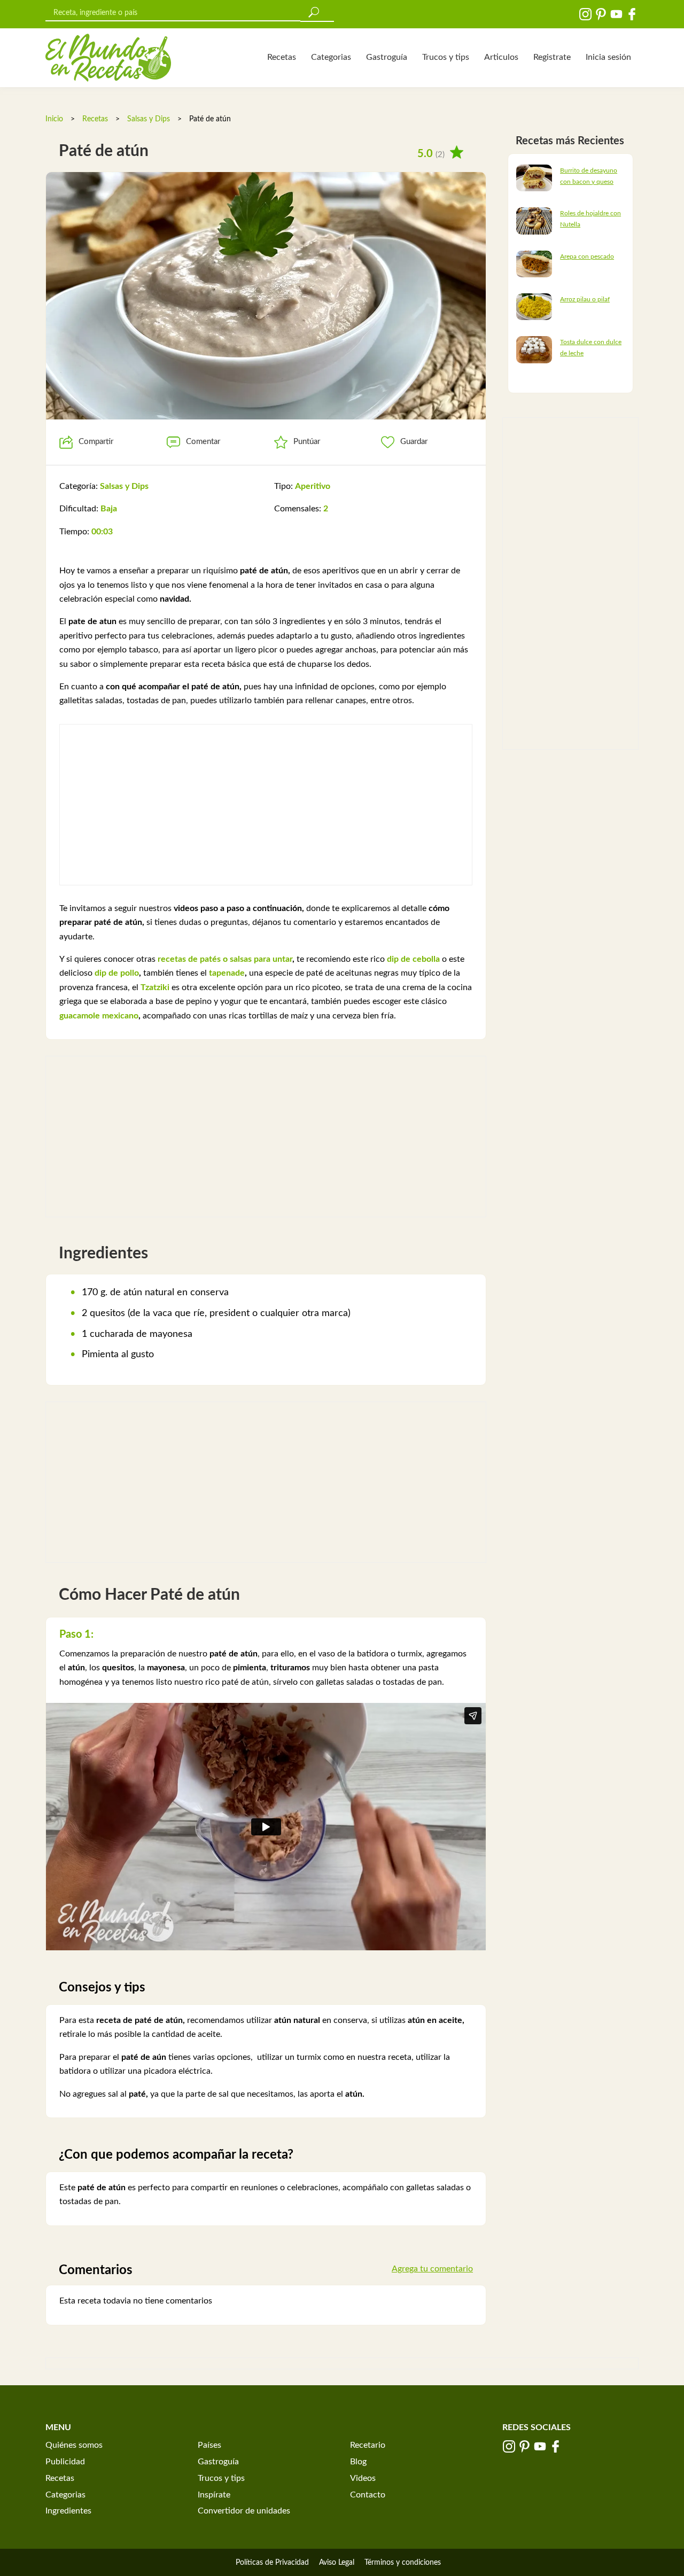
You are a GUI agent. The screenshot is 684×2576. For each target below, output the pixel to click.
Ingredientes (68, 2511)
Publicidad (65, 2462)
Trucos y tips (446, 57)
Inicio (54, 119)
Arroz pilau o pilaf (585, 299)
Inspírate (214, 2495)
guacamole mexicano (99, 1016)
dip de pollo (117, 973)
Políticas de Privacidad (272, 2563)
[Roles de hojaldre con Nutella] (534, 221)
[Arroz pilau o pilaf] (534, 306)
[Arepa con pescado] (534, 263)
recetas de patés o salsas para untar (225, 959)
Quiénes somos (74, 2445)
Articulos (501, 57)
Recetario (368, 2445)
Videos (363, 2478)
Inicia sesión (608, 57)
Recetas (282, 57)
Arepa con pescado (587, 256)
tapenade (227, 973)
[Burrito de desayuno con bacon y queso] (534, 177)
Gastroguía (387, 57)
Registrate (552, 57)
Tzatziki (155, 987)
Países (209, 2445)
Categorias (331, 57)
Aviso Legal (337, 2563)
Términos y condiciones (403, 2563)
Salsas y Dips (149, 119)
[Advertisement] (266, 805)
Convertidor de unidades (244, 2511)
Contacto (368, 2495)
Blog (358, 2462)
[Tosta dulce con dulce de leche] (534, 349)
